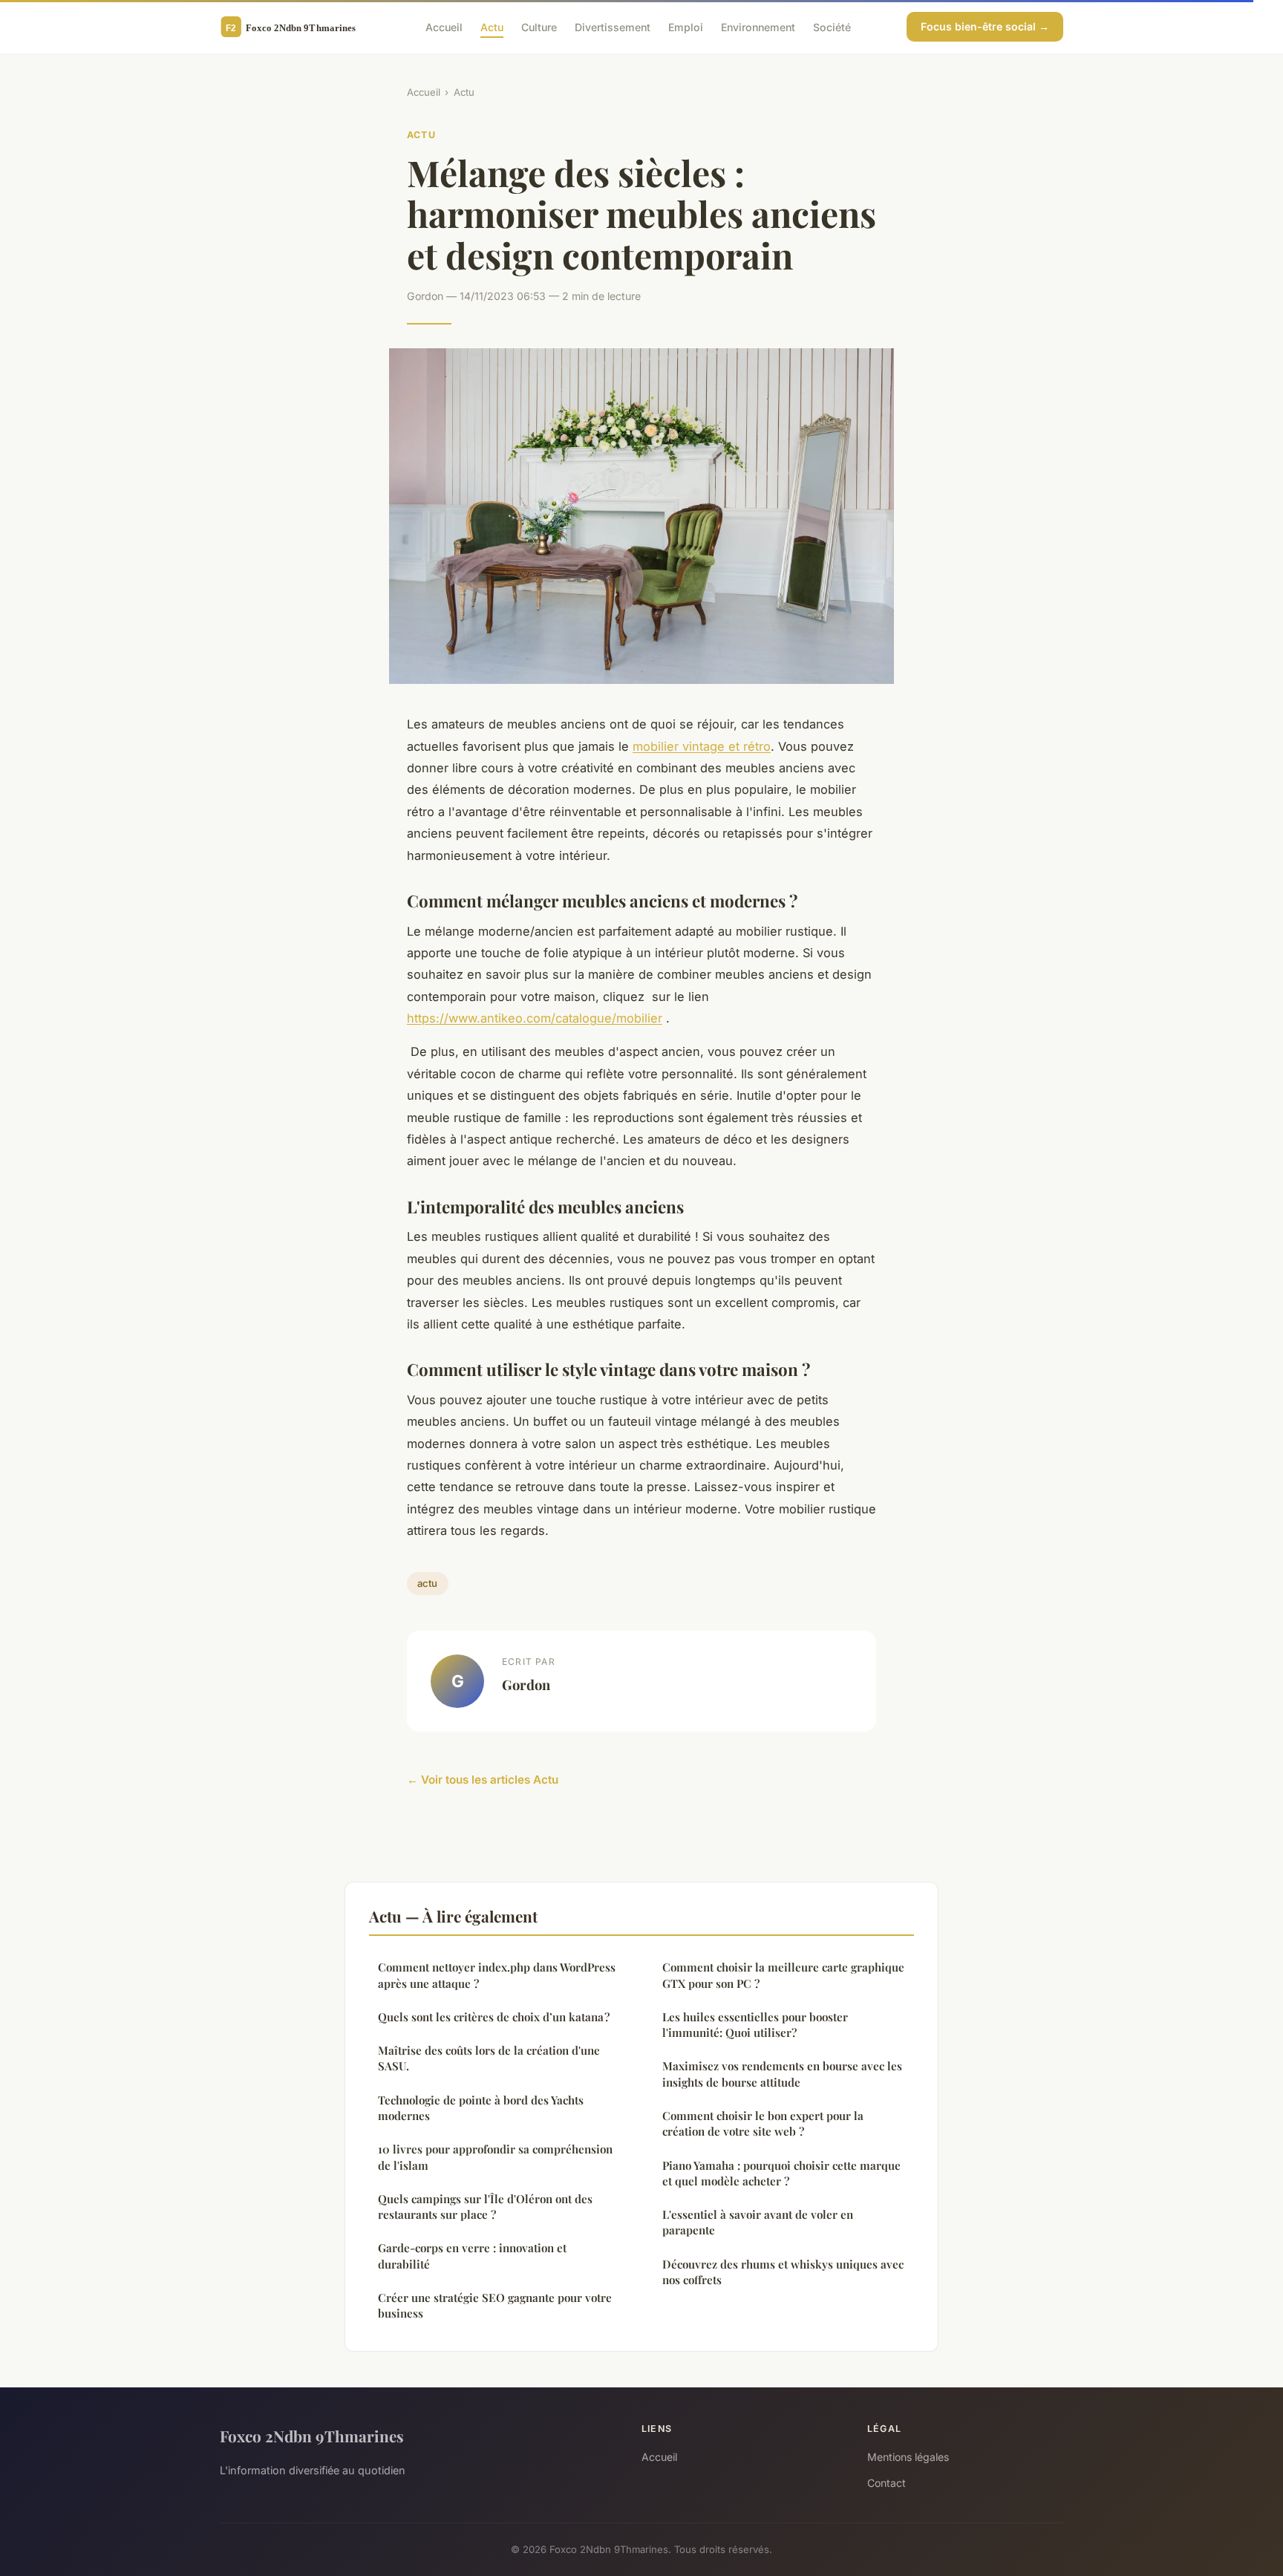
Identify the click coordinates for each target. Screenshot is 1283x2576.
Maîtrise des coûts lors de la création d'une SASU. (489, 2058)
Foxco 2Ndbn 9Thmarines (312, 2436)
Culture (539, 26)
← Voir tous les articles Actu (483, 1780)
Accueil (444, 26)
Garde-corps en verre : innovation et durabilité (472, 2256)
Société (832, 26)
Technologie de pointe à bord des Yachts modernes (481, 2108)
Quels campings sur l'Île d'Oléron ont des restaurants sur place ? (485, 2207)
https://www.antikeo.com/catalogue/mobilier (535, 1018)
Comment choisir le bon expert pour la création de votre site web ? (763, 2123)
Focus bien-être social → (985, 26)
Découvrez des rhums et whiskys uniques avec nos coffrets (783, 2272)
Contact (887, 2483)
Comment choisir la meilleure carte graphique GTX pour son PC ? (783, 1975)
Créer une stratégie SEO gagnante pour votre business (495, 2305)
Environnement (758, 26)
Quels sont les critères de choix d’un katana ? (494, 2017)
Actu (492, 26)
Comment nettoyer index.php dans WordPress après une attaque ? (497, 1975)
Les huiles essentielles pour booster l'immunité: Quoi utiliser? (755, 2025)
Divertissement (613, 26)
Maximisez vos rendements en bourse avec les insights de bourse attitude (782, 2074)
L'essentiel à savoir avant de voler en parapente (758, 2222)
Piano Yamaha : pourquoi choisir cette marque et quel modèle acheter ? (781, 2173)
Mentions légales (908, 2457)
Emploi (686, 26)
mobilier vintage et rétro (702, 746)
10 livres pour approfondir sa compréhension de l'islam (495, 2157)
